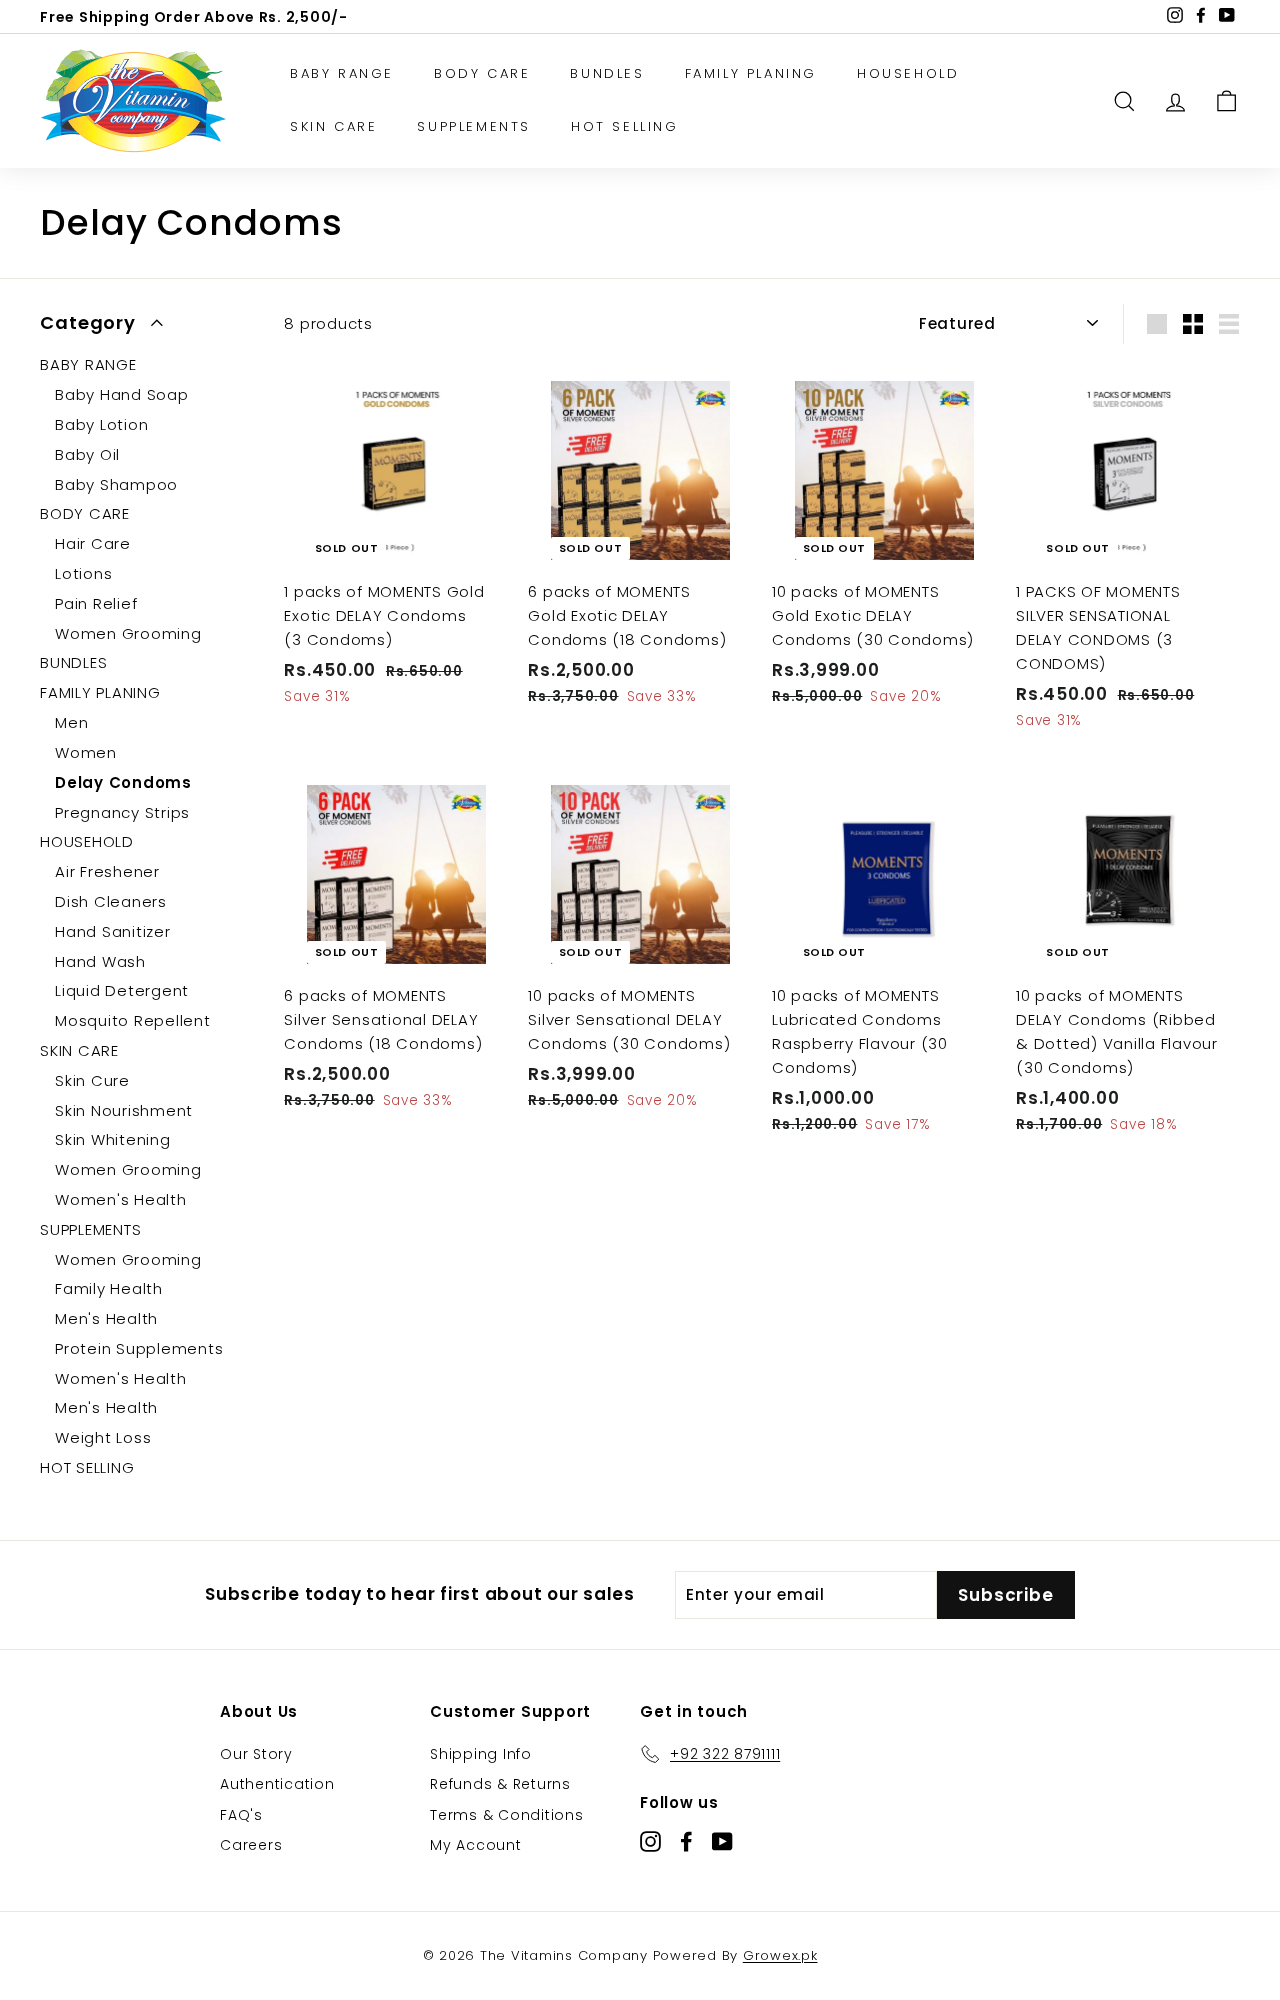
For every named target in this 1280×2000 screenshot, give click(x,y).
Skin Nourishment (124, 1110)
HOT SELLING (625, 126)
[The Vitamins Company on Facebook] (686, 1841)
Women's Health (121, 1199)
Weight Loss (103, 1437)
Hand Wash (100, 961)
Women (86, 752)
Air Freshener (107, 871)
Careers (251, 1845)
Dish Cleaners (111, 901)
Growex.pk (780, 1955)
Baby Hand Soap (122, 394)
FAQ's (241, 1815)
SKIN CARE (333, 126)
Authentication (277, 1784)
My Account (476, 1845)
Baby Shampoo (116, 484)
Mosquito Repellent (133, 1020)
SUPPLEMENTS (474, 126)
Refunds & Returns (500, 1784)
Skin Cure (92, 1080)
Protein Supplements (139, 1348)
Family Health (109, 1288)
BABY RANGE (342, 73)
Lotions (83, 573)
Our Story (256, 1754)
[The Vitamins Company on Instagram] (650, 1841)
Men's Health (106, 1318)
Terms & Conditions (507, 1815)
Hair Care (93, 543)
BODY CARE (482, 73)
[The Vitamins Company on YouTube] (722, 1841)
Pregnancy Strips (122, 812)
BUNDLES (607, 73)
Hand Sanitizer (113, 931)
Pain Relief (96, 603)
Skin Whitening (113, 1139)
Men (71, 722)
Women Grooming (128, 633)
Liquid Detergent (122, 990)
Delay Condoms (123, 782)
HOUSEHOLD (908, 73)
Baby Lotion (101, 424)
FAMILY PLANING (751, 73)
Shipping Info (481, 1754)
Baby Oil (87, 454)
